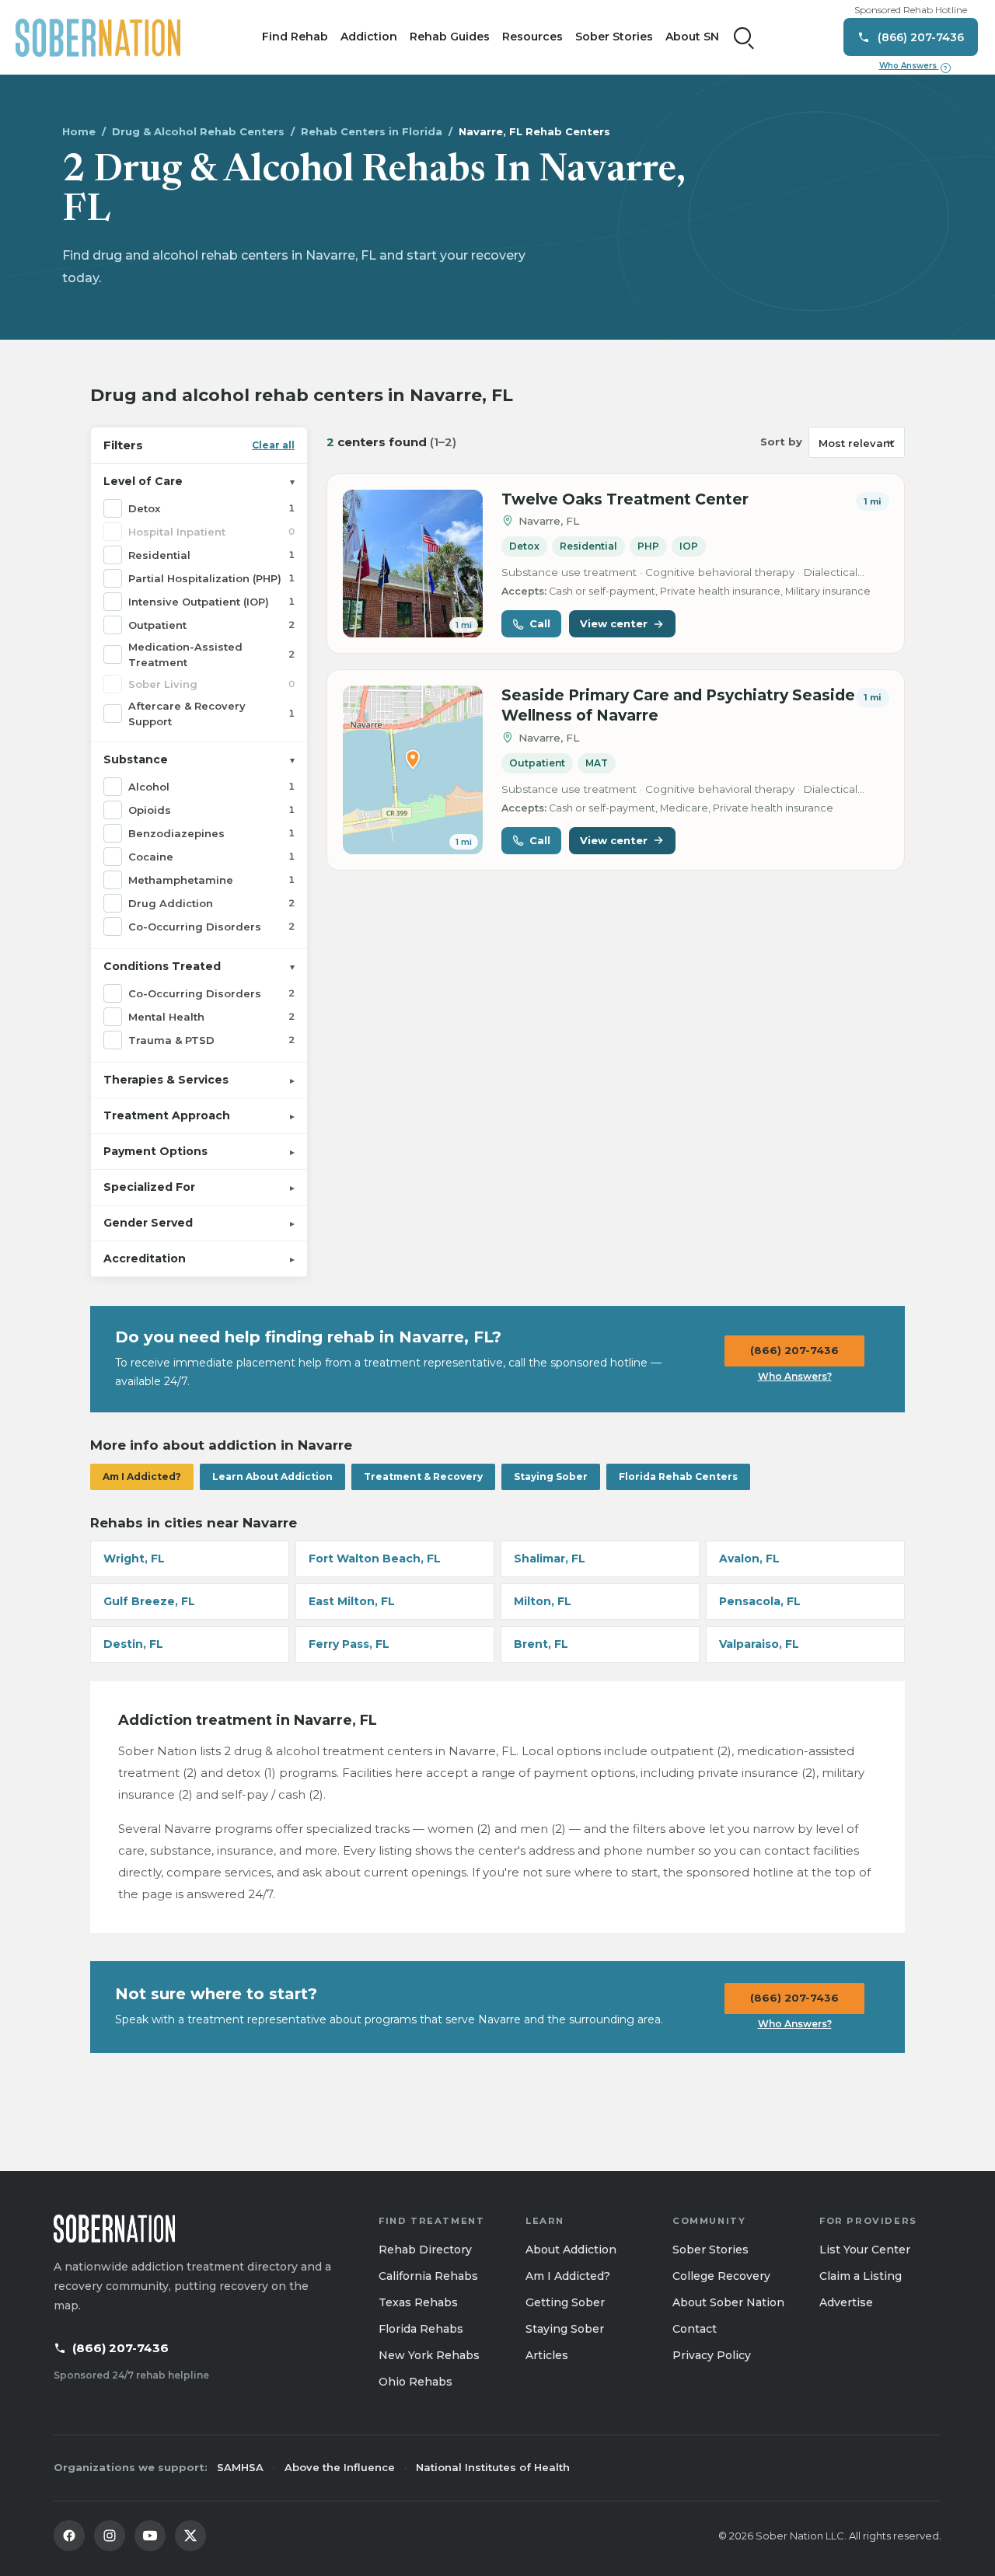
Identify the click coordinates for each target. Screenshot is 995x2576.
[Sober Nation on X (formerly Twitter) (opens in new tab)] (190, 2536)
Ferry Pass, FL (349, 1644)
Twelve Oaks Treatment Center (625, 499)
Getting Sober (565, 2302)
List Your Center (865, 2250)
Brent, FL (541, 1644)
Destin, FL (133, 1644)
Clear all (273, 445)
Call (540, 623)
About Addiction (571, 2250)
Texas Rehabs (418, 2302)
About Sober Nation (728, 2302)
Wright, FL (134, 1559)
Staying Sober (551, 1476)
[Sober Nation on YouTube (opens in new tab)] (150, 2536)
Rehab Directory (425, 2250)
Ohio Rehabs (415, 2382)
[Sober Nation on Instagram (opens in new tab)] (110, 2536)
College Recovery (721, 2276)
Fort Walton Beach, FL (375, 1559)
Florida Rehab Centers (678, 1476)
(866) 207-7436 (794, 1350)
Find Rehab (295, 37)
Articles (547, 2355)
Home (79, 131)
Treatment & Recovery (423, 1476)
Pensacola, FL (760, 1601)
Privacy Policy (712, 2355)
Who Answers (913, 66)
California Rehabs (428, 2276)
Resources (532, 37)
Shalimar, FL (550, 1559)
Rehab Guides (450, 37)
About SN (692, 37)
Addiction (369, 37)
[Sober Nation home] (98, 37)
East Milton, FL (352, 1601)
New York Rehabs (429, 2355)
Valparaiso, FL (759, 1644)
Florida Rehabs (421, 2329)
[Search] (744, 37)
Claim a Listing (861, 2276)
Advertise (846, 2302)
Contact (695, 2329)
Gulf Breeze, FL (149, 1601)
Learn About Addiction (272, 1476)
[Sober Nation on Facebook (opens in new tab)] (69, 2536)
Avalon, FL (749, 1559)
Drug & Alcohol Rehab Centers (198, 131)
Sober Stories (614, 37)
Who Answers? (795, 1376)
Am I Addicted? (142, 1476)
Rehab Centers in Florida (372, 131)
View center (614, 623)
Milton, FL (543, 1601)
